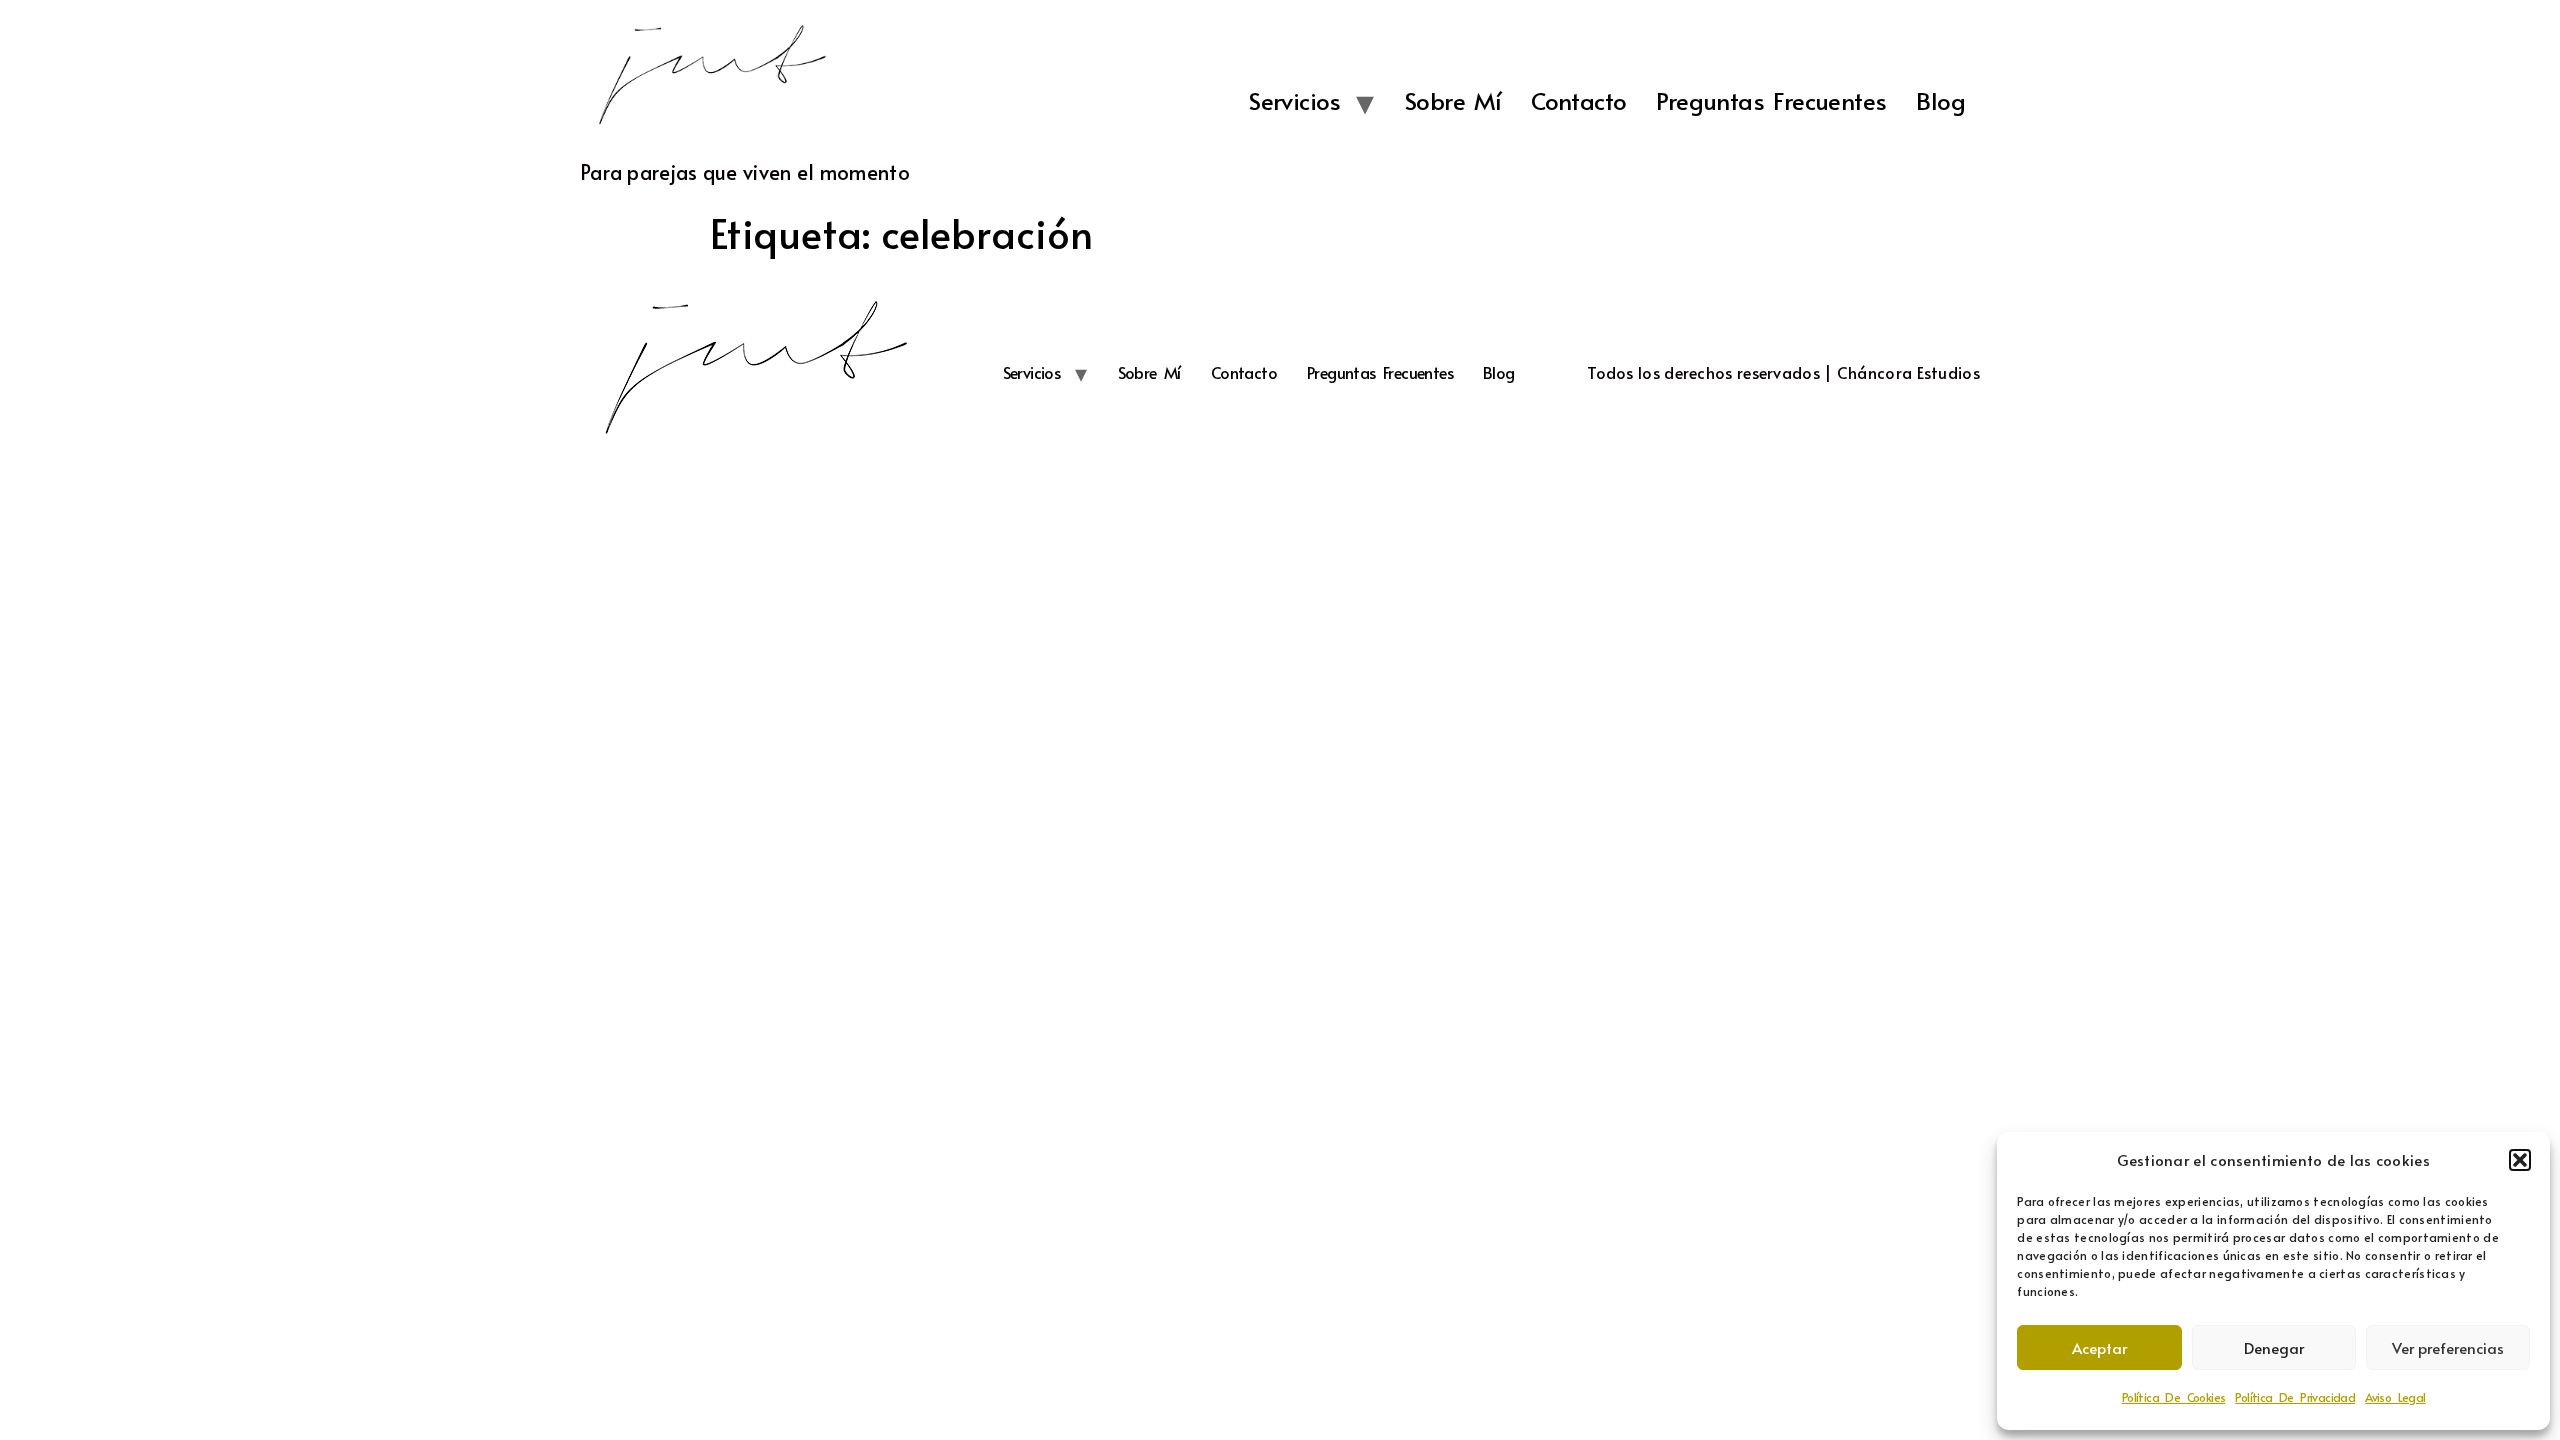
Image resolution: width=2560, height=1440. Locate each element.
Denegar (2274, 1347)
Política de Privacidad (2295, 1397)
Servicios (1295, 100)
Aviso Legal (2395, 1397)
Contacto (1578, 100)
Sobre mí (1453, 100)
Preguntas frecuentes (1771, 100)
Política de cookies (2174, 1397)
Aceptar (2099, 1347)
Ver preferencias (2448, 1347)
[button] (2520, 1160)
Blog (1940, 100)
